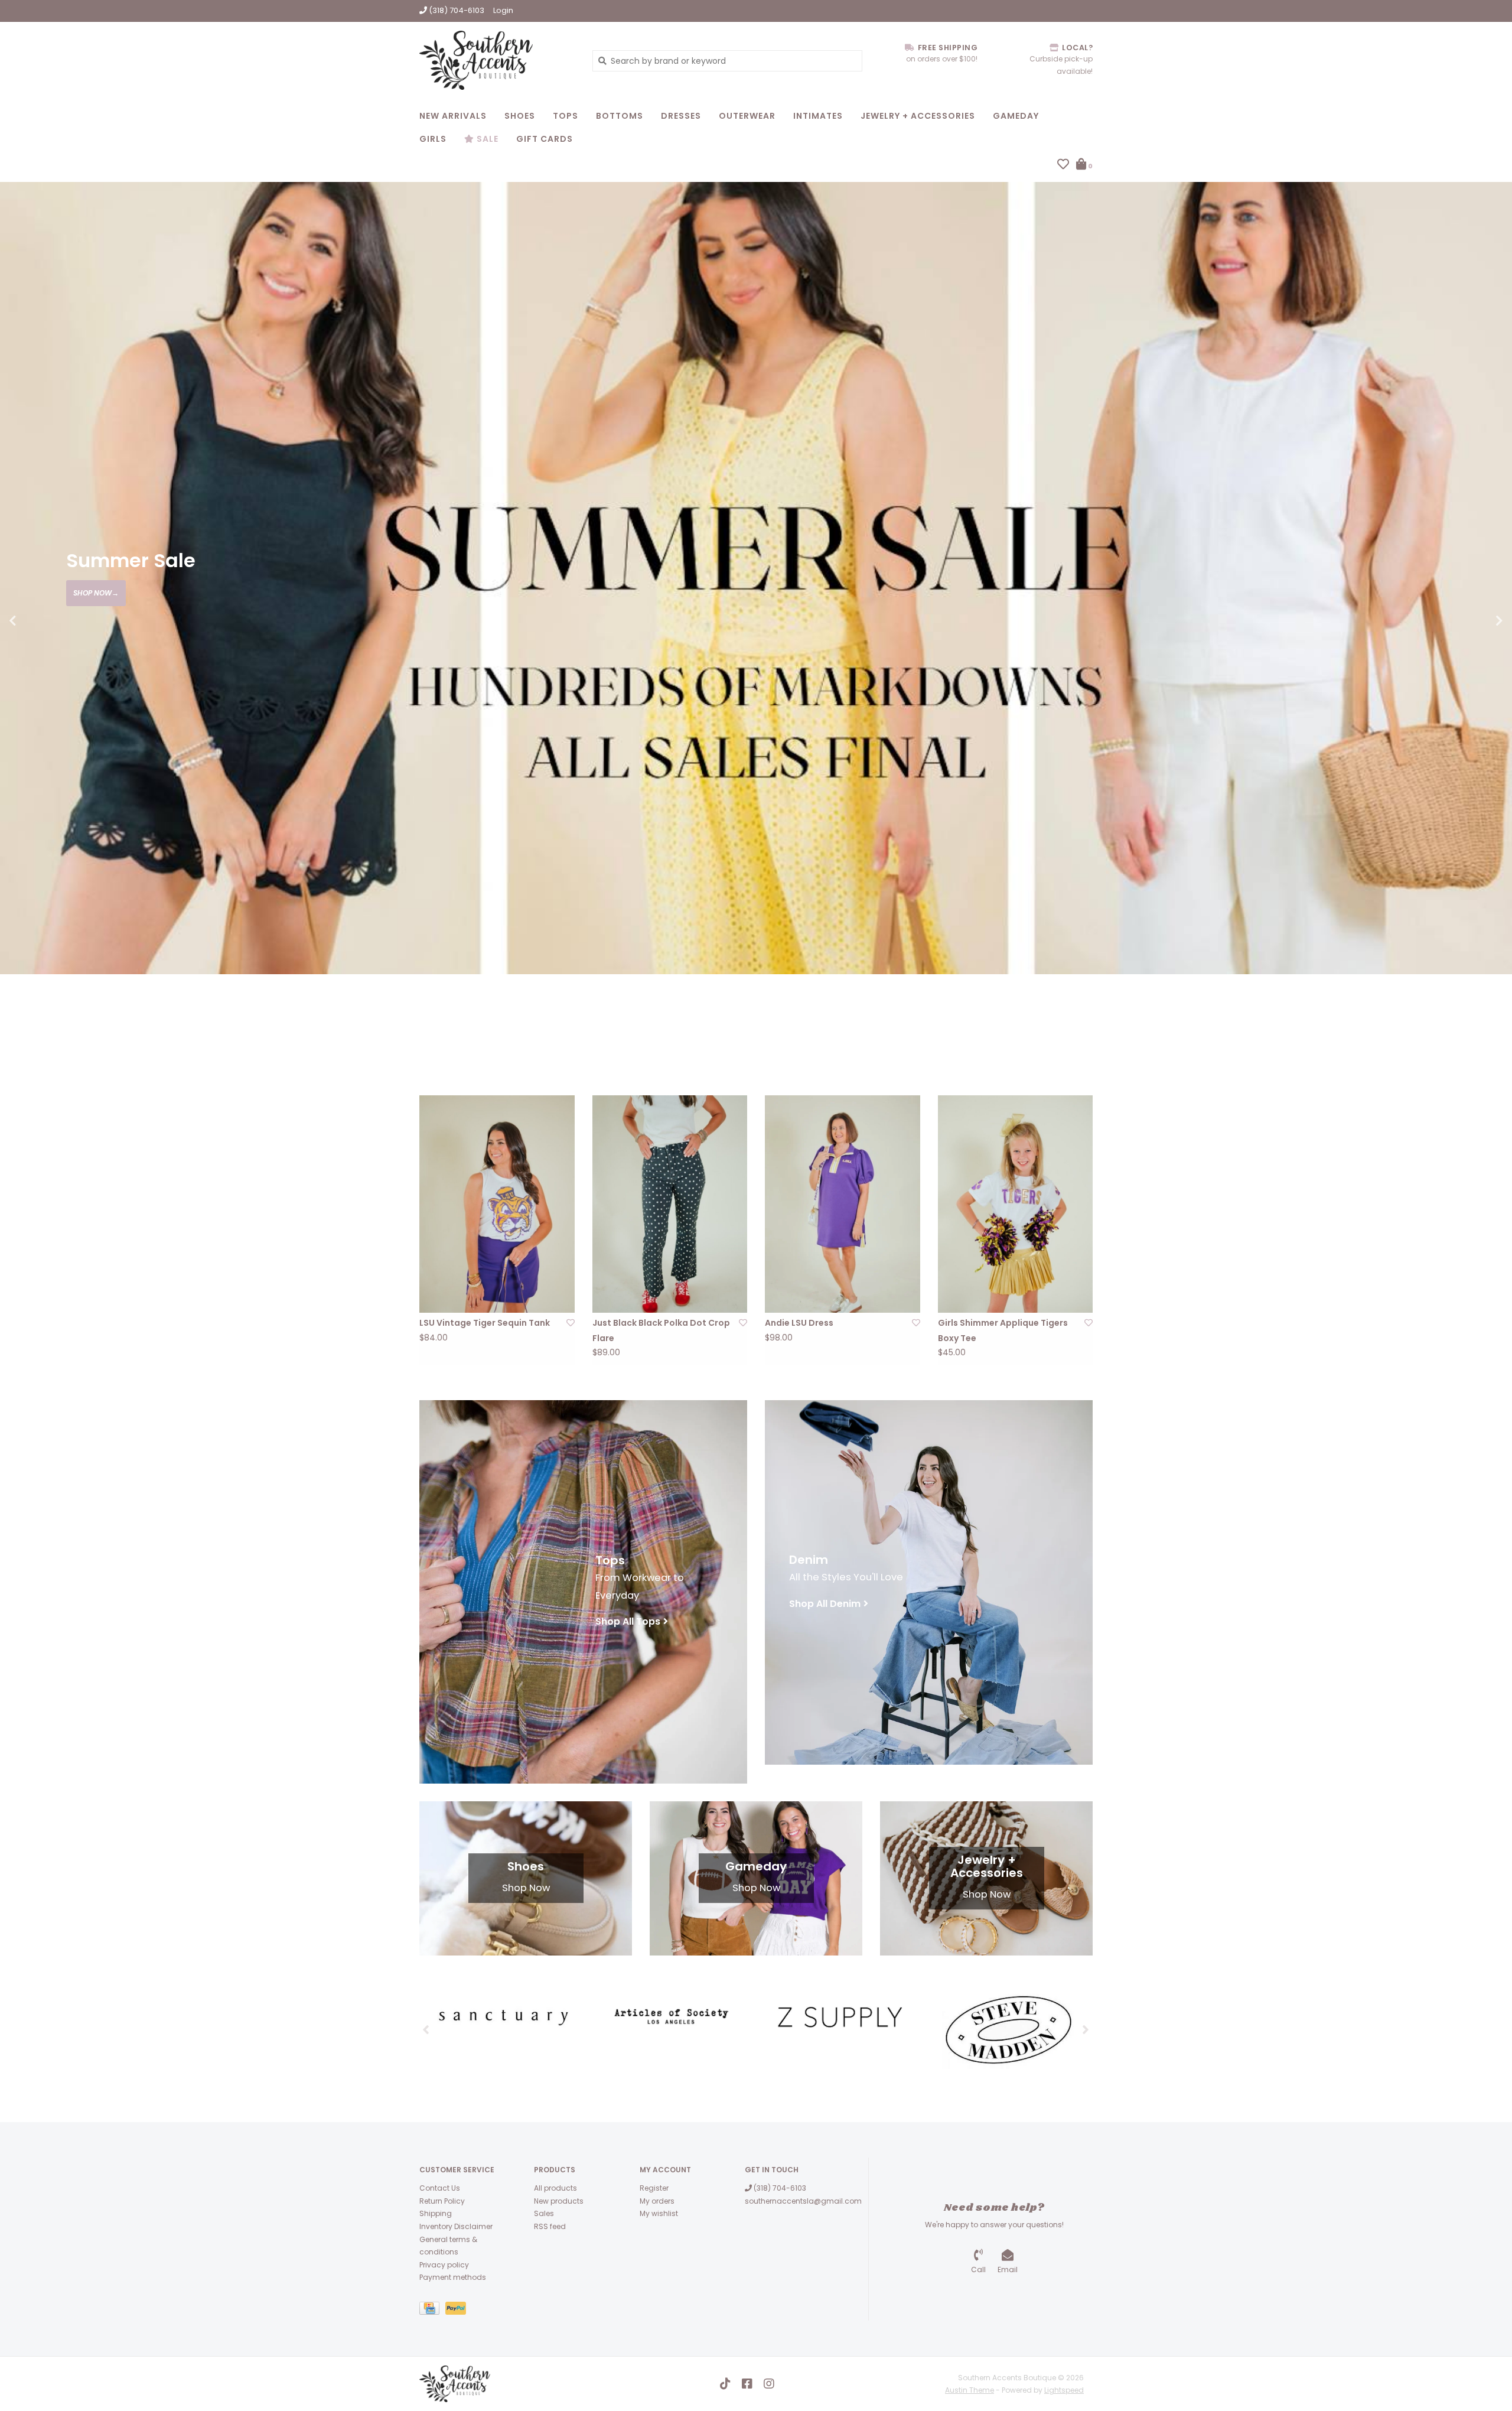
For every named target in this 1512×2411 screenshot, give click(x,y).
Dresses (681, 116)
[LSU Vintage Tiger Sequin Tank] (497, 1204)
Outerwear (747, 116)
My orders (657, 2201)
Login (503, 10)
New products (559, 2201)
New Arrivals (453, 116)
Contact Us (440, 2188)
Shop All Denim (825, 1603)
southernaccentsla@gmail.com (803, 2201)
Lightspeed (1064, 2390)
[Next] (1086, 2029)
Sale (486, 139)
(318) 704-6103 (779, 2188)
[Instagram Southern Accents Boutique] (769, 2384)
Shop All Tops (628, 1621)
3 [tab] (1484, 1040)
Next (1474, 621)
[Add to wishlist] (571, 1323)
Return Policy (442, 2201)
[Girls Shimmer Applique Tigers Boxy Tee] (1016, 1204)
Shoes (520, 116)
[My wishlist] (1063, 165)
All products (555, 2188)
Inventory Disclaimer (456, 2226)
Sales (544, 2213)
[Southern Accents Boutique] (497, 60)
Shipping (436, 2213)
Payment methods (453, 2277)
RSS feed (550, 2226)
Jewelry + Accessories (918, 116)
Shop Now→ (96, 593)
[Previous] (426, 2029)
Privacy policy (444, 2265)
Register (654, 2188)
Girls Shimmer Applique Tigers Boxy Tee (1003, 1330)
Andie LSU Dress (799, 1323)
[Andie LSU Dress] (843, 1204)
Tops (566, 116)
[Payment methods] (432, 2310)
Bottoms (620, 116)
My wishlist (659, 2213)
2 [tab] (1451, 1040)
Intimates (818, 116)
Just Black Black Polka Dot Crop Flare (661, 1330)
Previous (38, 621)
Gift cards (545, 139)
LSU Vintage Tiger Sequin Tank (485, 1323)
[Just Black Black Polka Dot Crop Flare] (670, 1204)
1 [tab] (1417, 1040)
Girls (433, 139)
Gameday (1016, 116)
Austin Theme (970, 2390)
